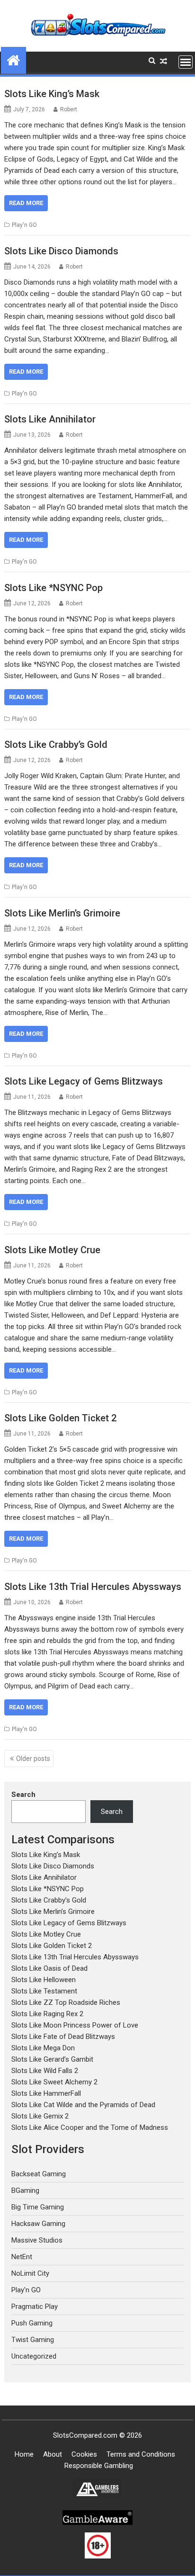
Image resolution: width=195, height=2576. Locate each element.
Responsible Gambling (99, 2466)
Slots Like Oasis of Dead (49, 1968)
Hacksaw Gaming (38, 2224)
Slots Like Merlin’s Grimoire (62, 913)
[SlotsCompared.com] (13, 59)
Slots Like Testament (44, 1991)
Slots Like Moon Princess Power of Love (75, 2025)
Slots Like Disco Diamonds (61, 251)
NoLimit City (30, 2273)
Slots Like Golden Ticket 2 (60, 1418)
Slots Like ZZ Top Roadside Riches (66, 2002)
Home (24, 2454)
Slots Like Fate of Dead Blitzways (63, 2037)
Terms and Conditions (141, 2454)
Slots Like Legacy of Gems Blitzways (84, 1081)
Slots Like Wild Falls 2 (45, 2071)
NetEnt (22, 2257)
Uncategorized (34, 2356)
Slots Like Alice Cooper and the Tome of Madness (90, 2127)
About (53, 2454)
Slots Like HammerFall (46, 2093)
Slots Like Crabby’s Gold (56, 745)
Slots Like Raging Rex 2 (47, 2014)
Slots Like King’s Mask (52, 94)
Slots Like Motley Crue (52, 1250)
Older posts (33, 1759)
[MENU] (186, 62)
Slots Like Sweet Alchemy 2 (54, 2082)
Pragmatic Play (35, 2307)
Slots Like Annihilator (50, 419)
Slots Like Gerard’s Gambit (52, 2059)
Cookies (84, 2454)
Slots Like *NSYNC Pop (53, 588)
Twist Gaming (33, 2340)
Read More (26, 203)
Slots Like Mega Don (43, 2048)
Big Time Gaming (38, 2207)
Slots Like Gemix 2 (40, 2116)
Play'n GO (24, 225)
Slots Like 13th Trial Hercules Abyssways (93, 1587)
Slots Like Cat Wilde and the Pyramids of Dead (83, 2105)
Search (23, 1795)
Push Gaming (32, 2323)
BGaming (25, 2190)
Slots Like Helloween (44, 1980)
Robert (69, 109)
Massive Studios (37, 2240)
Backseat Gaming (39, 2174)
